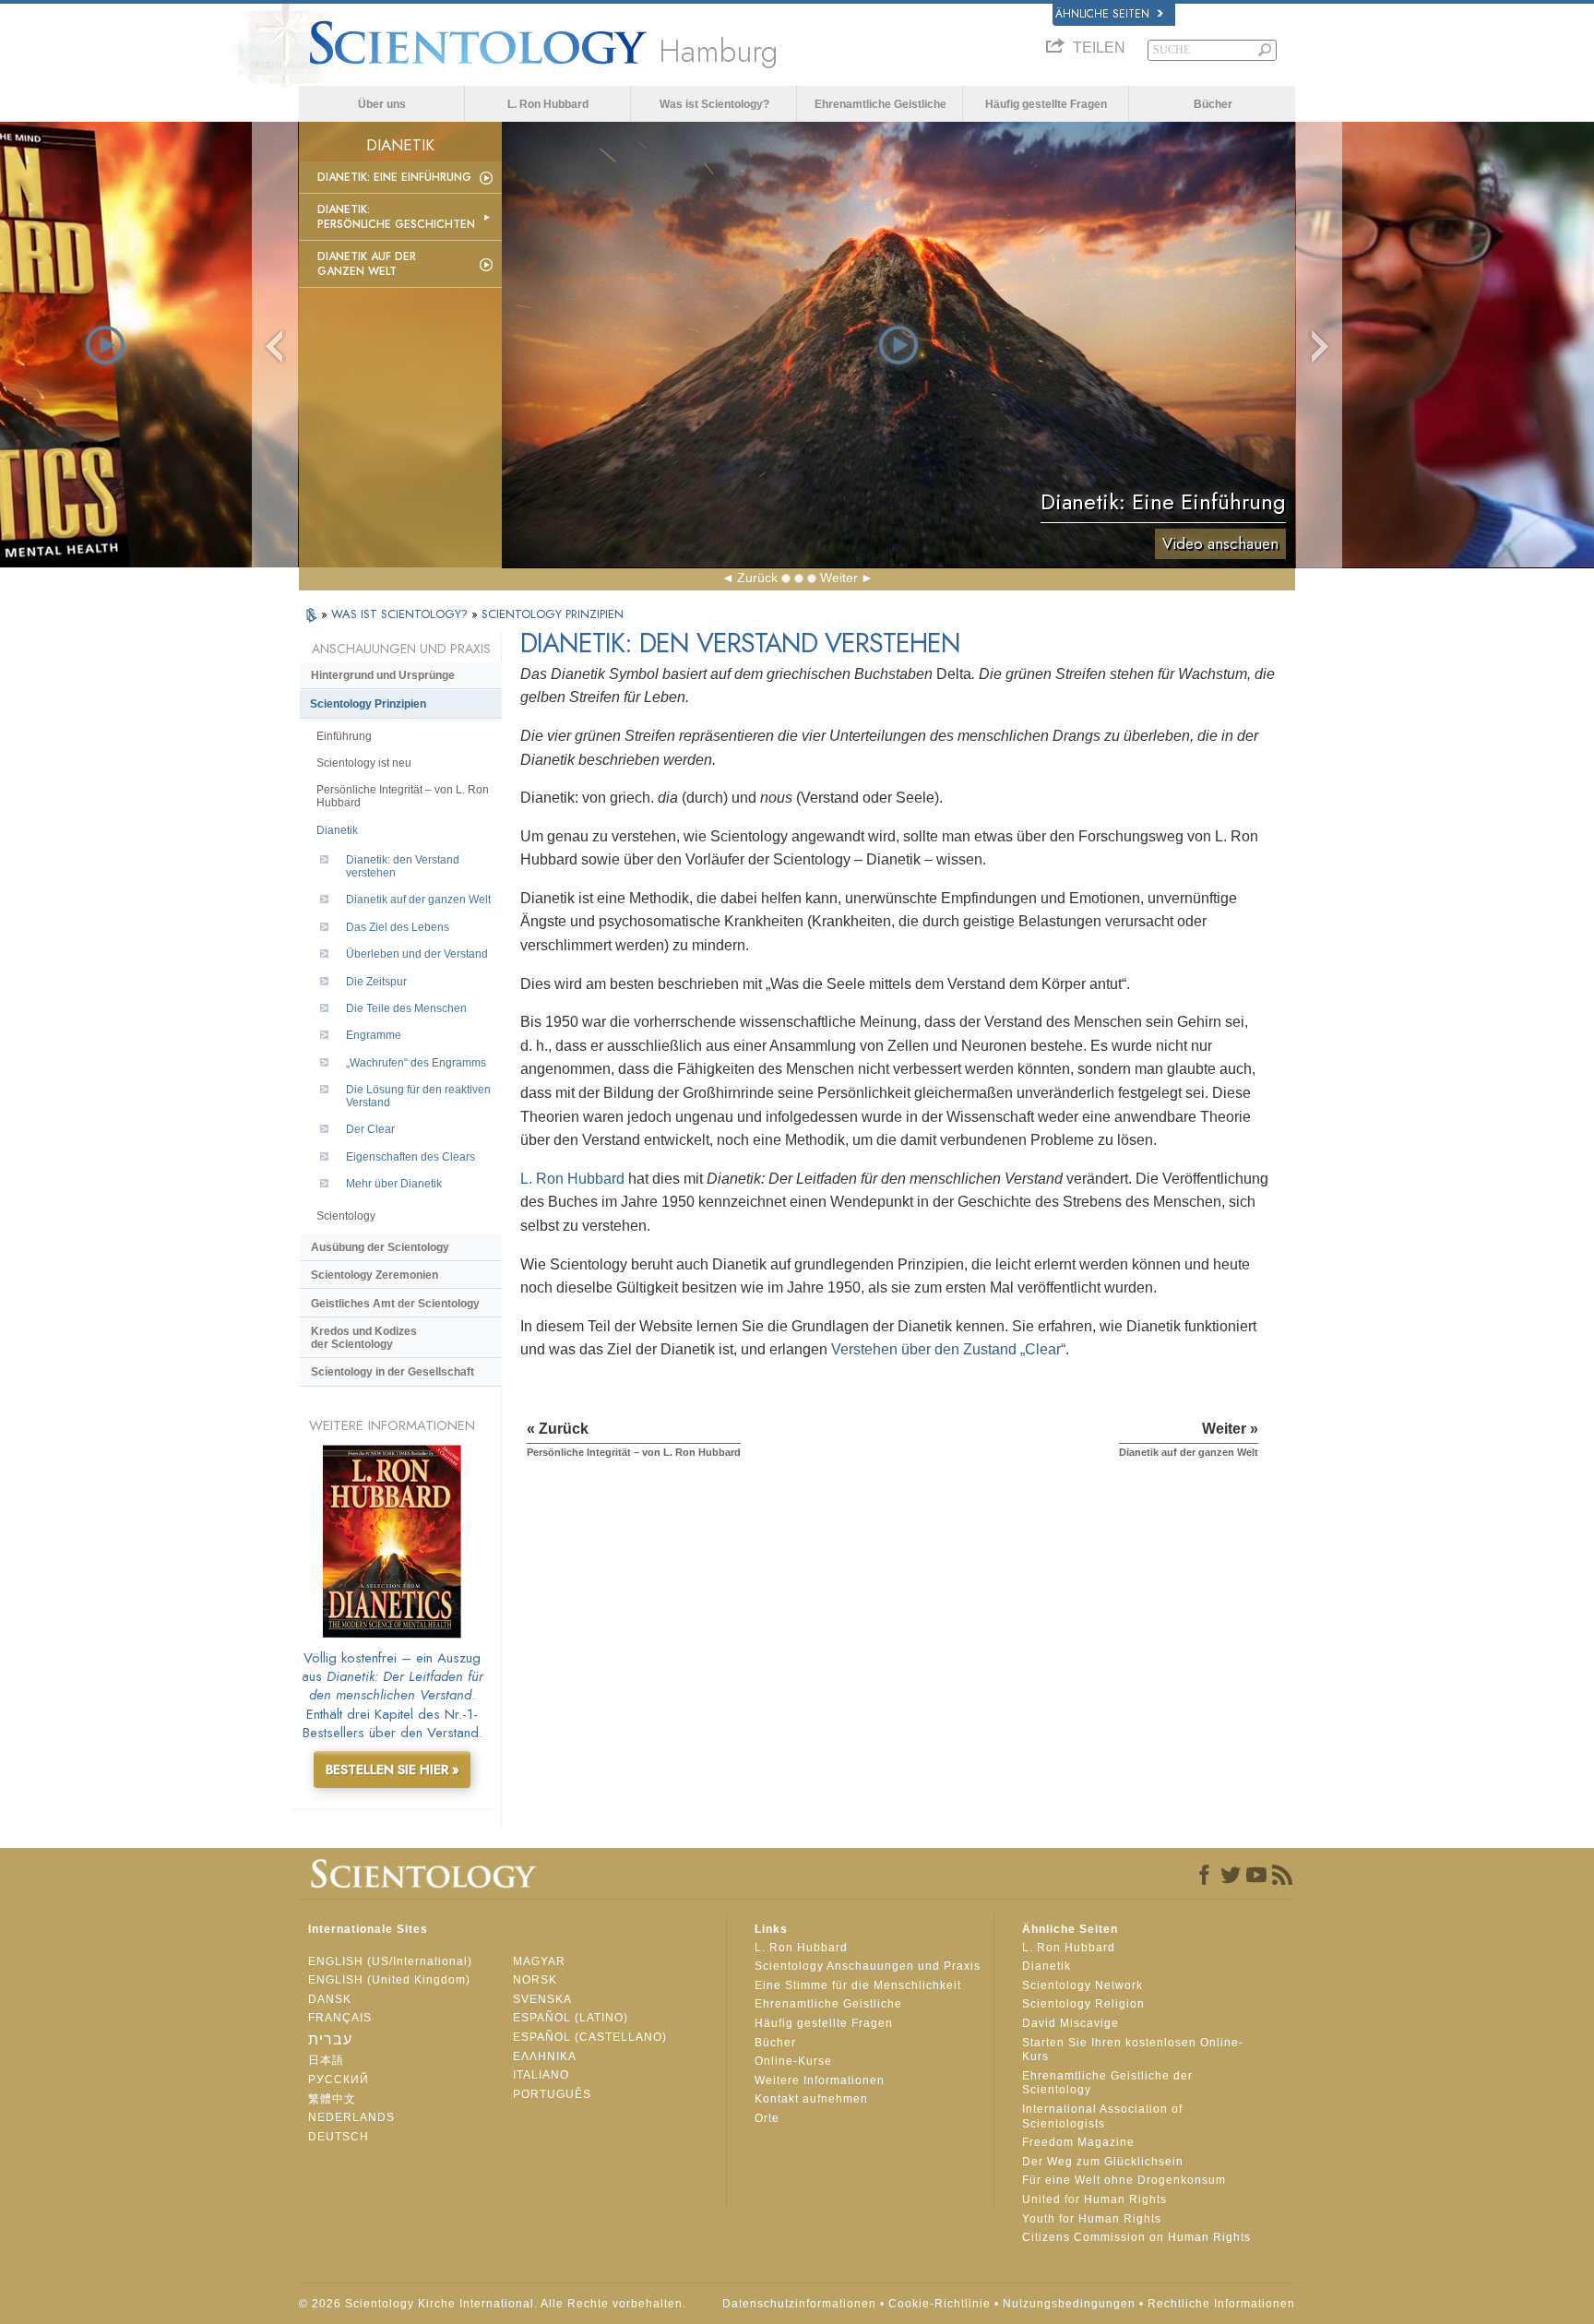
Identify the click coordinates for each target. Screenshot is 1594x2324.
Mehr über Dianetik (394, 1184)
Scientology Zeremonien (375, 1275)
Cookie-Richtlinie (940, 2304)
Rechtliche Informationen (1221, 2304)
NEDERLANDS (351, 2117)
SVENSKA (542, 1999)
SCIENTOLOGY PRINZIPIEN (553, 614)
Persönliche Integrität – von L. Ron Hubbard (403, 796)
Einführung (344, 736)
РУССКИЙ (339, 2080)
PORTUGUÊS (552, 2094)
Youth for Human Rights (1092, 2219)
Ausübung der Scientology (380, 1247)
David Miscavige (1071, 2023)
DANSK (330, 1999)
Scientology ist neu (364, 763)
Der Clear (370, 1129)
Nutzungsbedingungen (1069, 2304)
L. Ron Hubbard (548, 104)
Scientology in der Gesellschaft (393, 1372)
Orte (767, 2118)
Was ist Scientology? (714, 104)
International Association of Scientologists (1102, 2116)
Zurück (757, 578)
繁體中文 (332, 2099)
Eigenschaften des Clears (410, 1157)
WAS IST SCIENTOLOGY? (401, 614)
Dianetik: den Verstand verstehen (403, 866)
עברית (330, 2039)
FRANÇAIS (340, 2018)
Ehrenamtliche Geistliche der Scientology (1107, 2083)
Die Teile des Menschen (406, 1008)
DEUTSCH (339, 2137)
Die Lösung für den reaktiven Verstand (418, 1096)
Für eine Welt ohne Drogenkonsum (1124, 2180)
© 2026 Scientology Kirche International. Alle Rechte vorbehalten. (493, 2304)
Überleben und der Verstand (417, 954)
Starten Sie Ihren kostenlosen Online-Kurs (1133, 2050)
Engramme (374, 1035)
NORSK (535, 1980)
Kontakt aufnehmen (811, 2099)
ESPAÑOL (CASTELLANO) (590, 2037)
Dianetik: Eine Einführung (394, 177)
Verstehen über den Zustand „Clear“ (948, 1349)
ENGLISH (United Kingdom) (389, 1980)
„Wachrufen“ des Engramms (416, 1063)
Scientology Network (1082, 1985)
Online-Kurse (793, 2061)
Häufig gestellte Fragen (1046, 104)
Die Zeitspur (376, 982)
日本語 (326, 2060)
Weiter (839, 578)
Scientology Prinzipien (368, 704)
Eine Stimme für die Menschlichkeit (858, 1985)
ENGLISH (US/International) (390, 1961)
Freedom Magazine (1078, 2142)
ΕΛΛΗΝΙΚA (545, 2056)
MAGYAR (539, 1961)
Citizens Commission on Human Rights (1136, 2237)
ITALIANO (541, 2075)
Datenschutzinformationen (799, 2304)
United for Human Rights (1094, 2199)
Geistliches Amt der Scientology (395, 1304)
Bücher (1213, 104)
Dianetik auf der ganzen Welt (367, 264)
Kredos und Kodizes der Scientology (364, 1338)
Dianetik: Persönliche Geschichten (396, 217)
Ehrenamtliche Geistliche (880, 104)
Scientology (346, 1216)
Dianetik (337, 830)
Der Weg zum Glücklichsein (1103, 2162)
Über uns (382, 104)
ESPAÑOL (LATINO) (571, 2018)
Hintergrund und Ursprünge (383, 675)
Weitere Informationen (820, 2080)
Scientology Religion (1083, 2004)
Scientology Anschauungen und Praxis (868, 1966)
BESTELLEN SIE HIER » (393, 1770)
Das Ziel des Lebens (398, 927)
